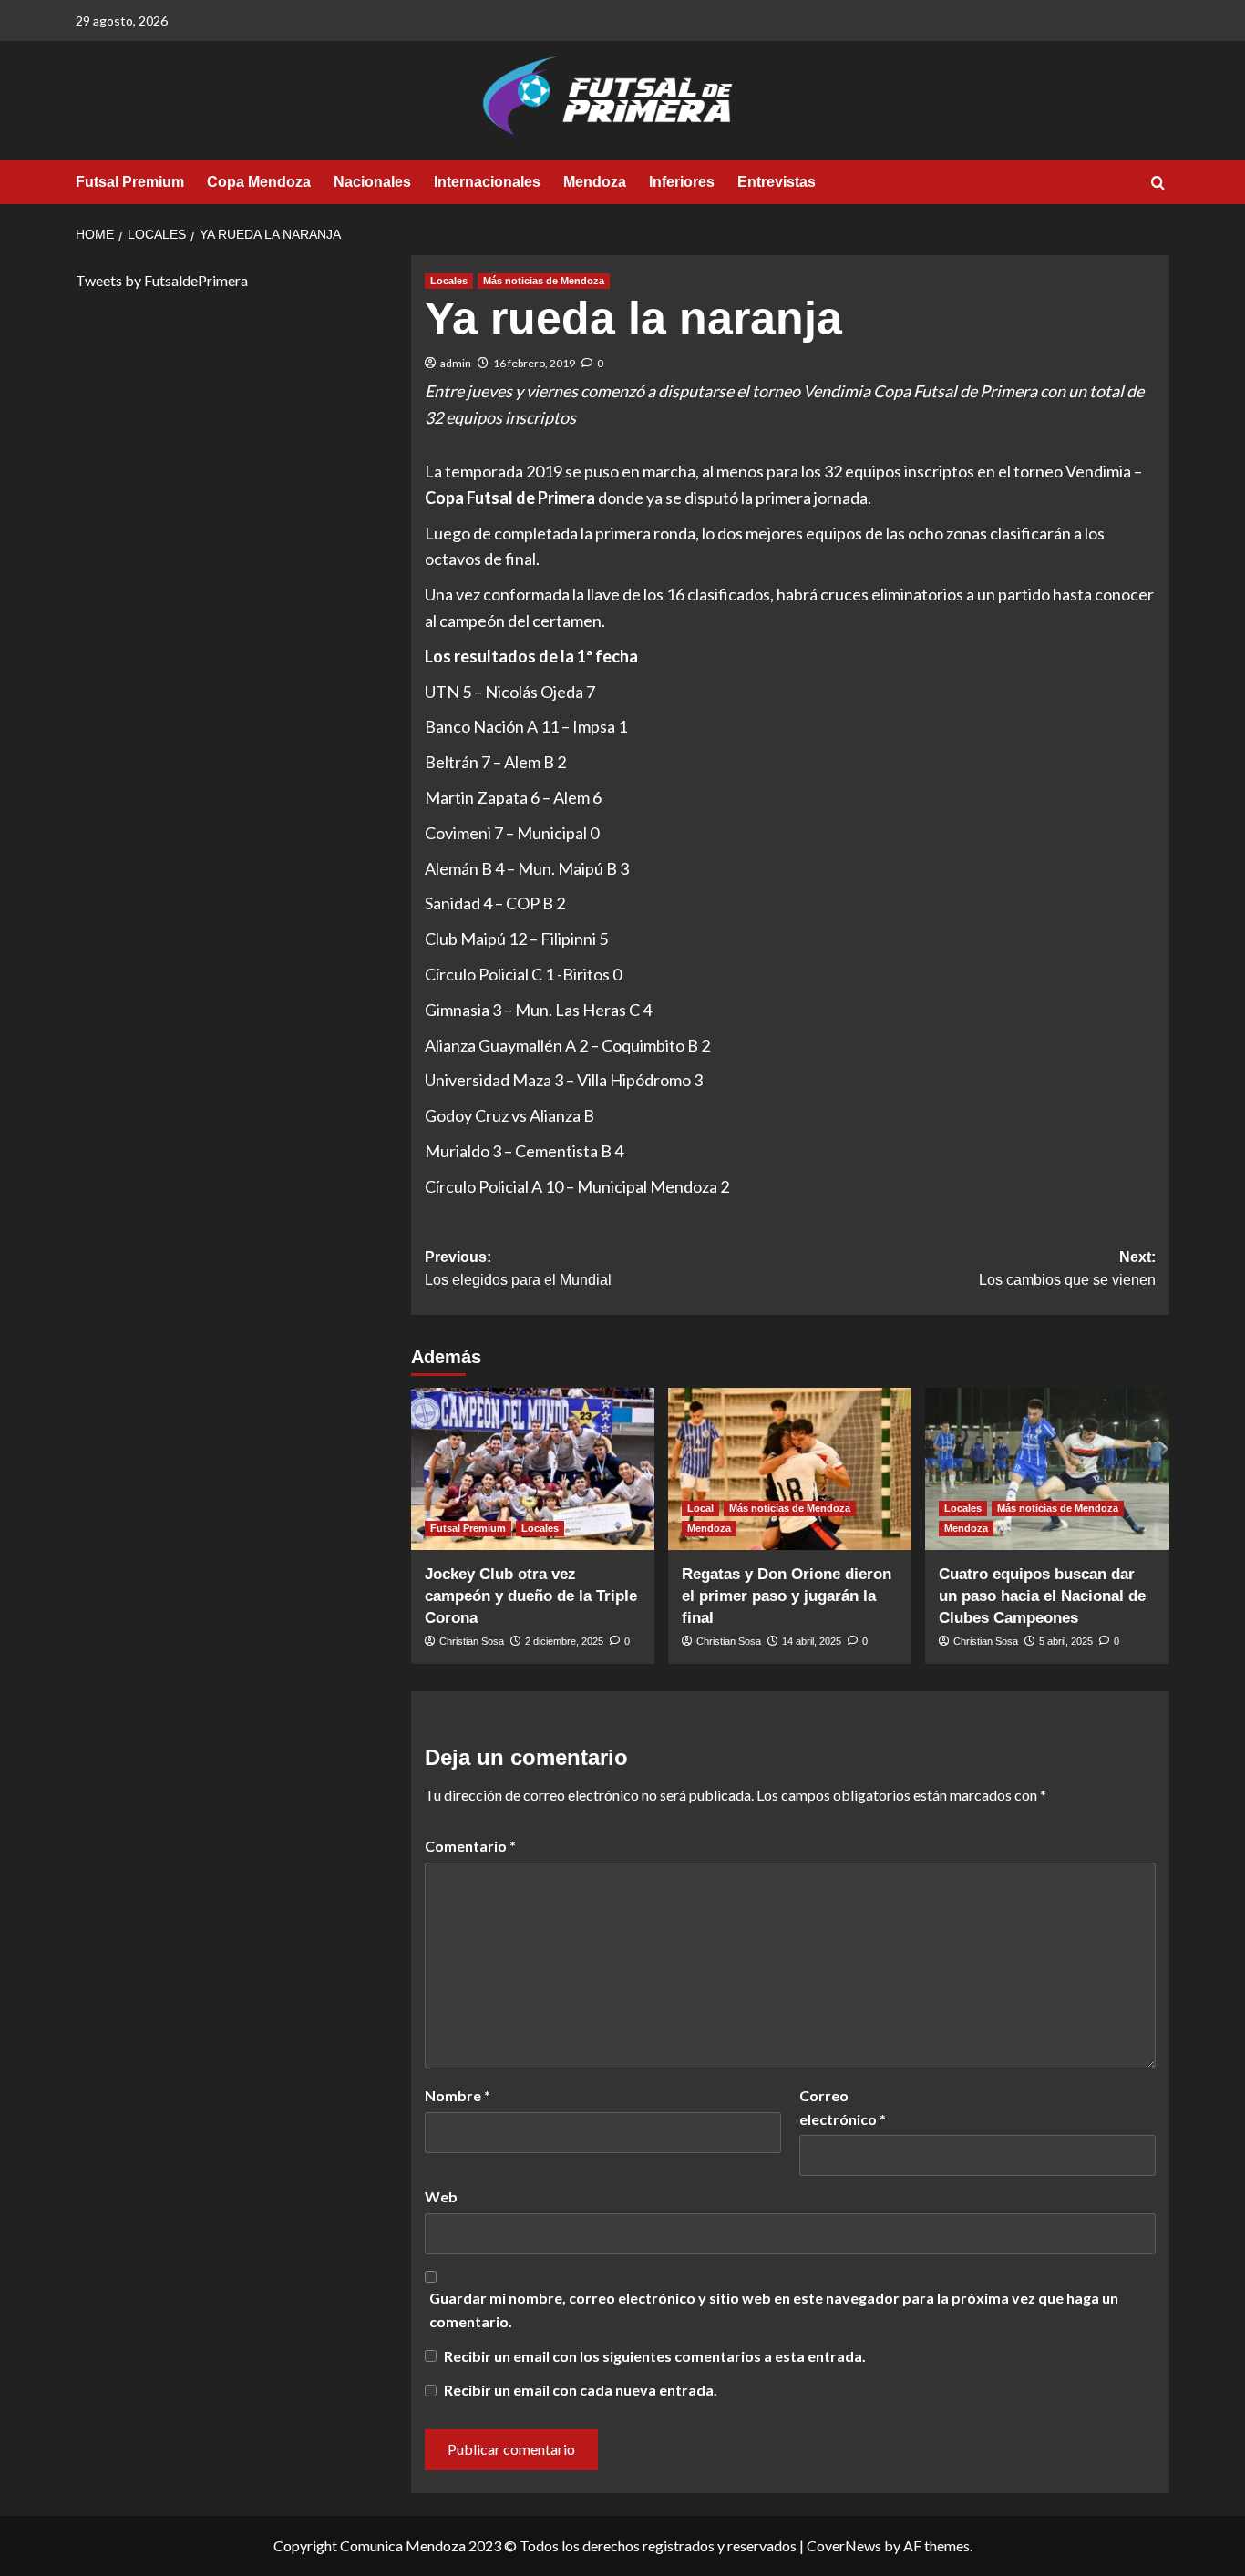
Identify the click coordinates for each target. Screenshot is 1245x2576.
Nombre (458, 2095)
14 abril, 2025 (812, 1641)
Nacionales (372, 182)
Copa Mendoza (259, 182)
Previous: (518, 1269)
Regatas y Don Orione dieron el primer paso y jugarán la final (787, 1596)
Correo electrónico (843, 2107)
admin (456, 363)
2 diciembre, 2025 (564, 1641)
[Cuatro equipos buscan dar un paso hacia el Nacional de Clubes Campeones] (1047, 1469)
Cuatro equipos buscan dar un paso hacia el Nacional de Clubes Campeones (1042, 1596)
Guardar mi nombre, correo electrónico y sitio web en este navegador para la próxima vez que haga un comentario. (774, 2309)
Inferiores (682, 182)
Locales (449, 281)
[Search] (1158, 184)
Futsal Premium (130, 182)
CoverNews (844, 2545)
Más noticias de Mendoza (544, 281)
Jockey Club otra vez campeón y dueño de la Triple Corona (531, 1596)
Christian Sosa (472, 1641)
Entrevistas (777, 182)
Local (700, 1508)
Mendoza (595, 182)
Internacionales (487, 182)
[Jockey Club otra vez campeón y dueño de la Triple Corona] (533, 1469)
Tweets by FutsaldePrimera (162, 280)
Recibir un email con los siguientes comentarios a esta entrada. (655, 2356)
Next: (1067, 1269)
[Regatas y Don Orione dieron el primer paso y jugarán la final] (790, 1469)
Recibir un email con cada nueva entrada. (581, 2390)
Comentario (470, 1846)
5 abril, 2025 (1066, 1641)
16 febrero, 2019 (534, 363)
